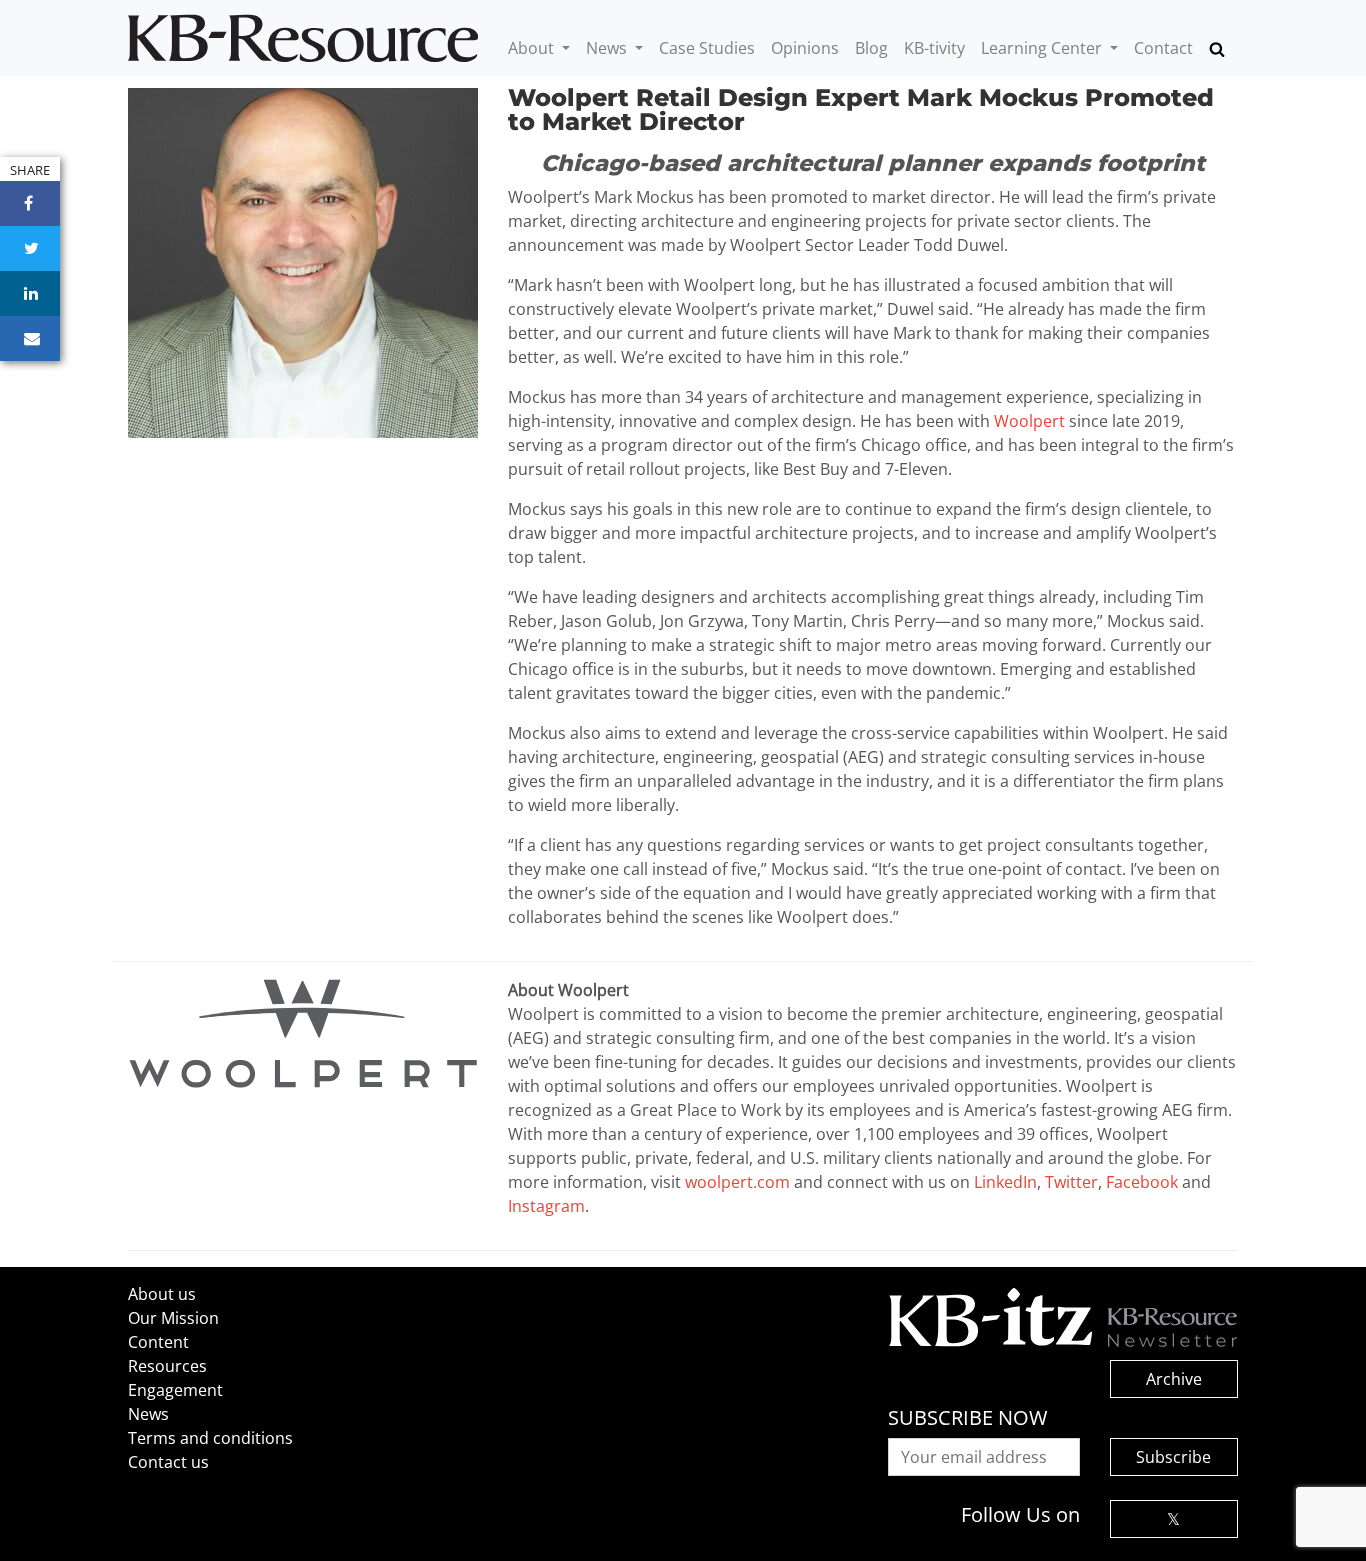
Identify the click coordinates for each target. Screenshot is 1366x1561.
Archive (1174, 1379)
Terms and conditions (210, 1438)
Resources (167, 1366)
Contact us (168, 1462)
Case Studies (707, 48)
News (608, 48)
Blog (871, 48)
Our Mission (173, 1318)
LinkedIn (1005, 1182)
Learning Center (1043, 48)
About (533, 48)
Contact (1163, 48)
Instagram (546, 1206)
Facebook (1142, 1182)
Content (158, 1342)
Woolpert (1029, 421)
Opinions (805, 48)
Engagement (175, 1390)
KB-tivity (934, 48)
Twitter (1071, 1182)
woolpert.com (737, 1182)
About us (162, 1294)
